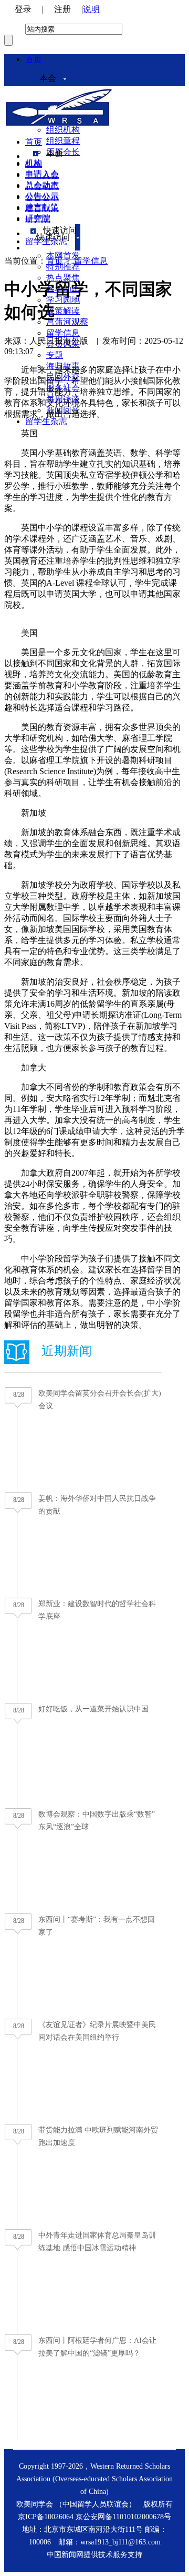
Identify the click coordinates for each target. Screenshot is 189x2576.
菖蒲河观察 (67, 322)
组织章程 (63, 141)
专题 (55, 355)
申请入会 (42, 175)
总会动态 (42, 186)
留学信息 (63, 333)
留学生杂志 (46, 421)
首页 (34, 59)
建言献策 (42, 208)
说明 (91, 9)
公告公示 (42, 197)
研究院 (38, 219)
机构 (34, 164)
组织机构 (63, 130)
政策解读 (63, 311)
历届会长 (63, 152)
